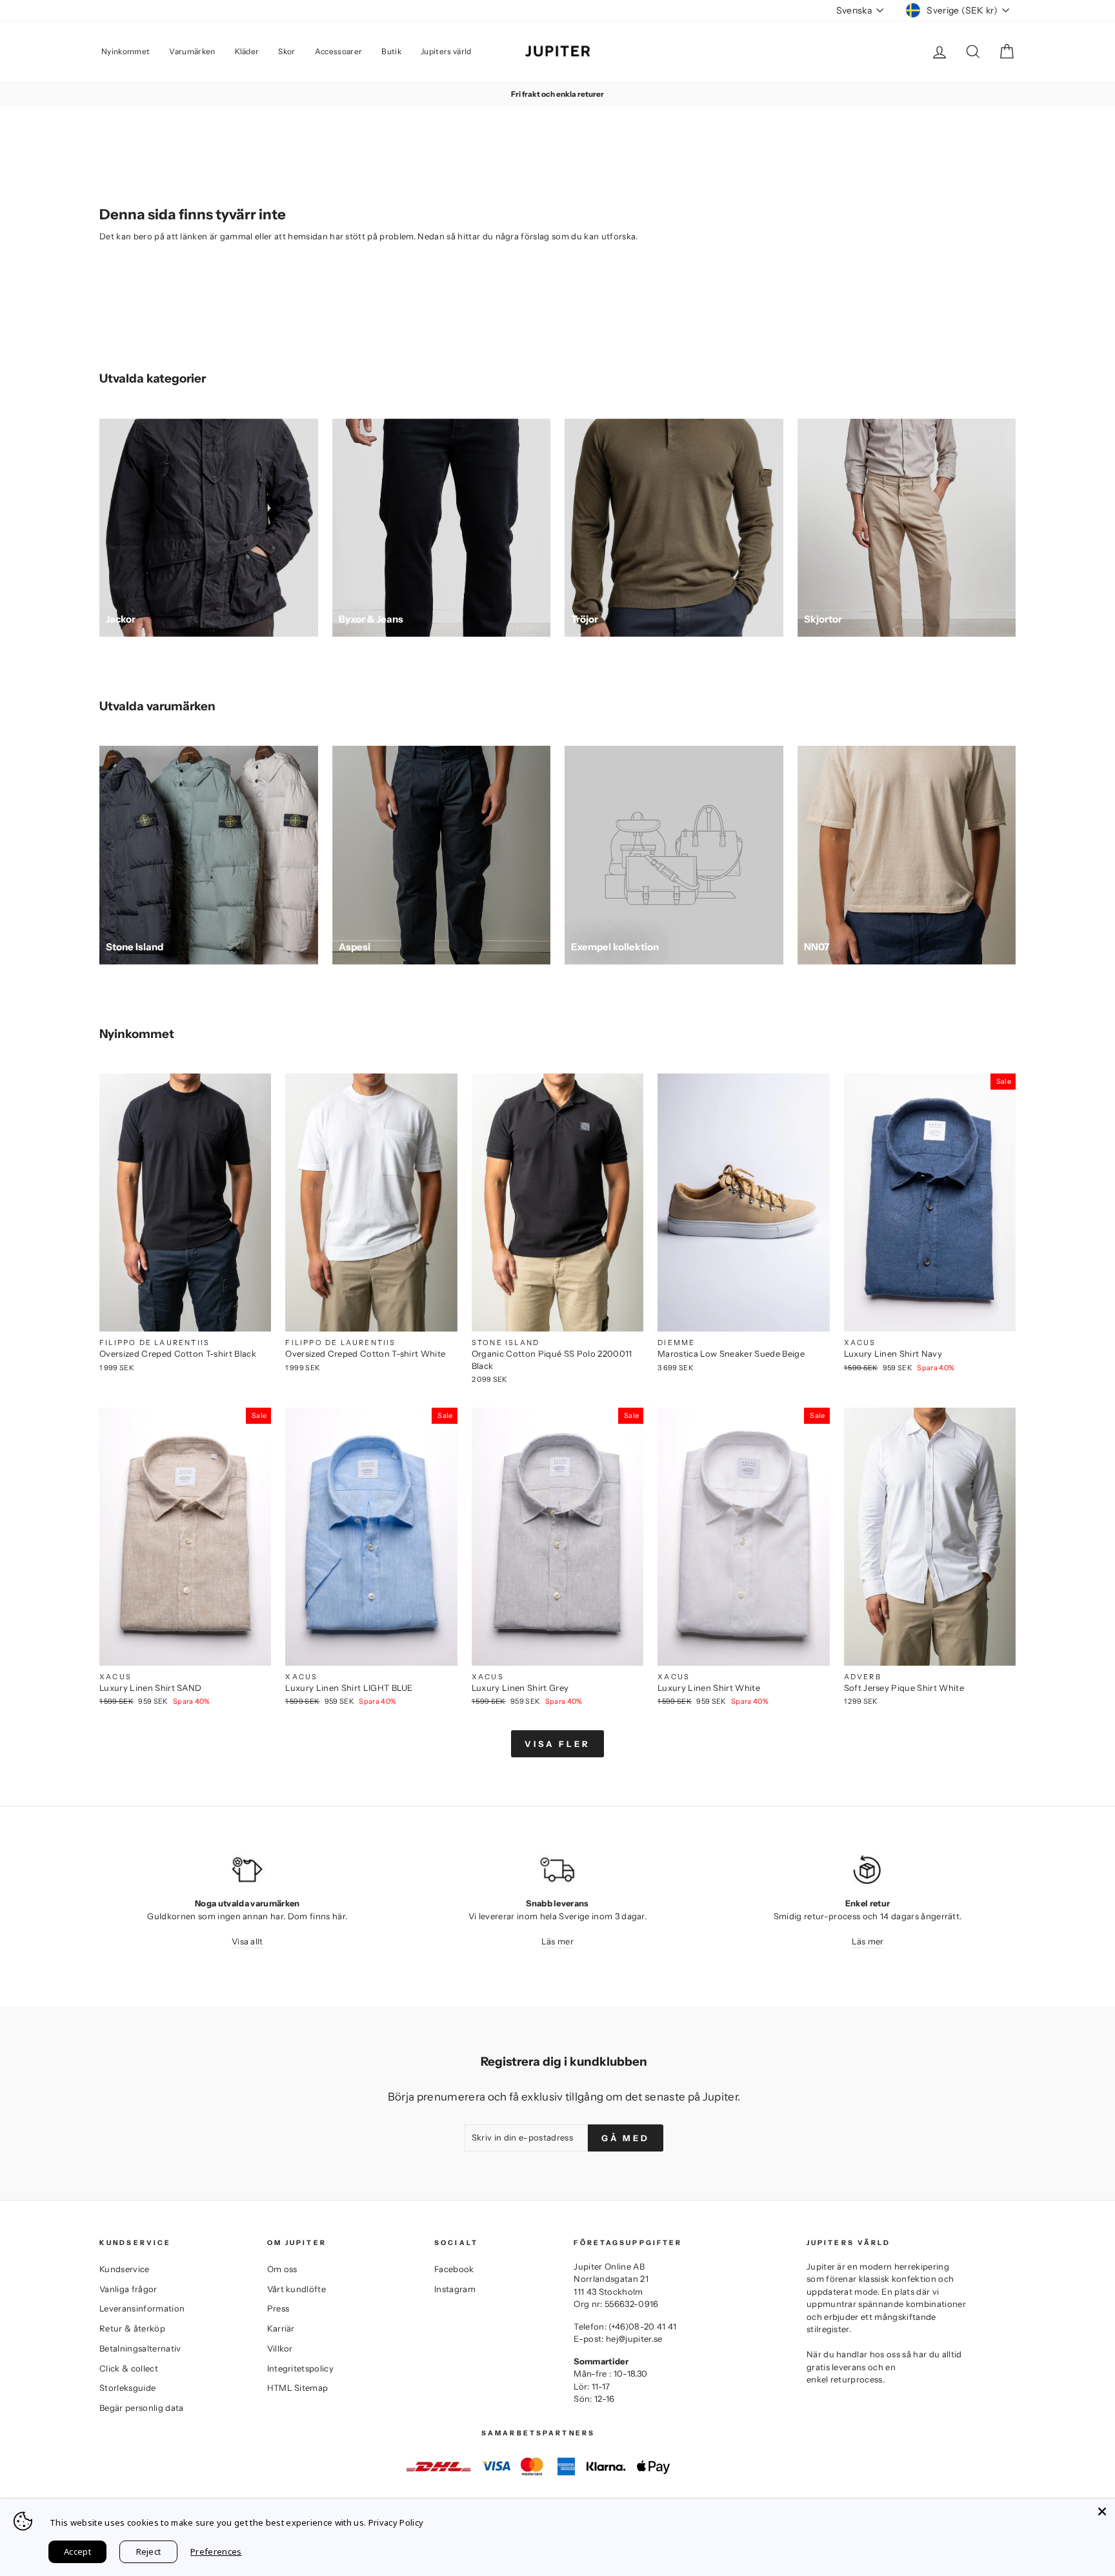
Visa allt (247, 1941)
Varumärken (192, 51)
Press (278, 2308)
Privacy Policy (396, 2522)
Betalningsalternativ (140, 2348)
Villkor (280, 2348)
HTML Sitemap (298, 2388)
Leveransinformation (142, 2308)
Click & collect (129, 2368)
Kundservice (125, 2269)
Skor (286, 51)
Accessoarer (339, 51)
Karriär (281, 2328)
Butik (391, 51)
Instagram (455, 2289)
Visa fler (557, 1744)
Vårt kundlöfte (297, 2289)
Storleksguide (127, 2388)
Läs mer (557, 1941)
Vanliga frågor (128, 2289)
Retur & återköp (132, 2328)
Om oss (282, 2269)
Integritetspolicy (301, 2368)
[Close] (1102, 2511)
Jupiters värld (446, 51)
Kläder (247, 51)
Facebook (454, 2269)
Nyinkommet (126, 51)
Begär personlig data (142, 2408)
